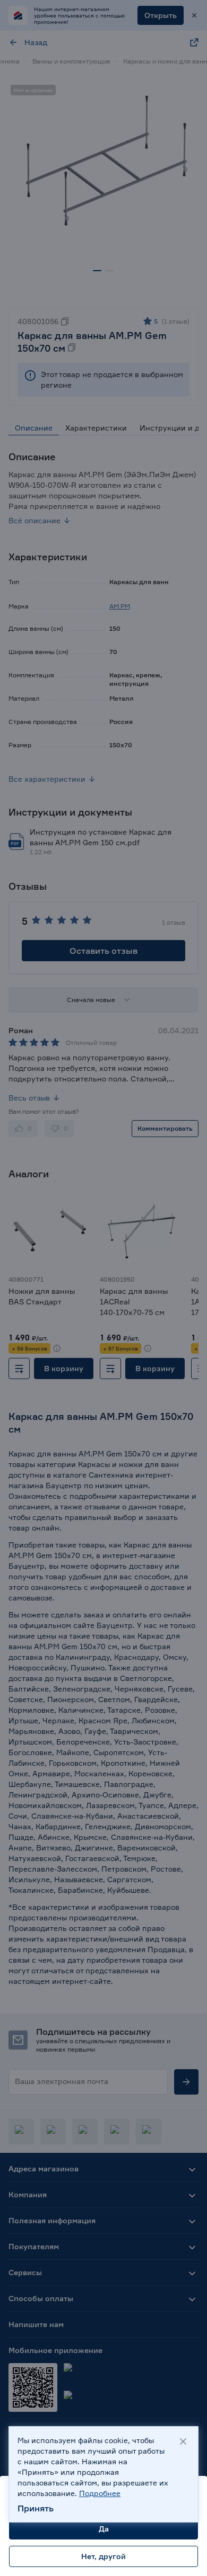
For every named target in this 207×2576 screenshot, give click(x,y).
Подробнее (100, 2493)
